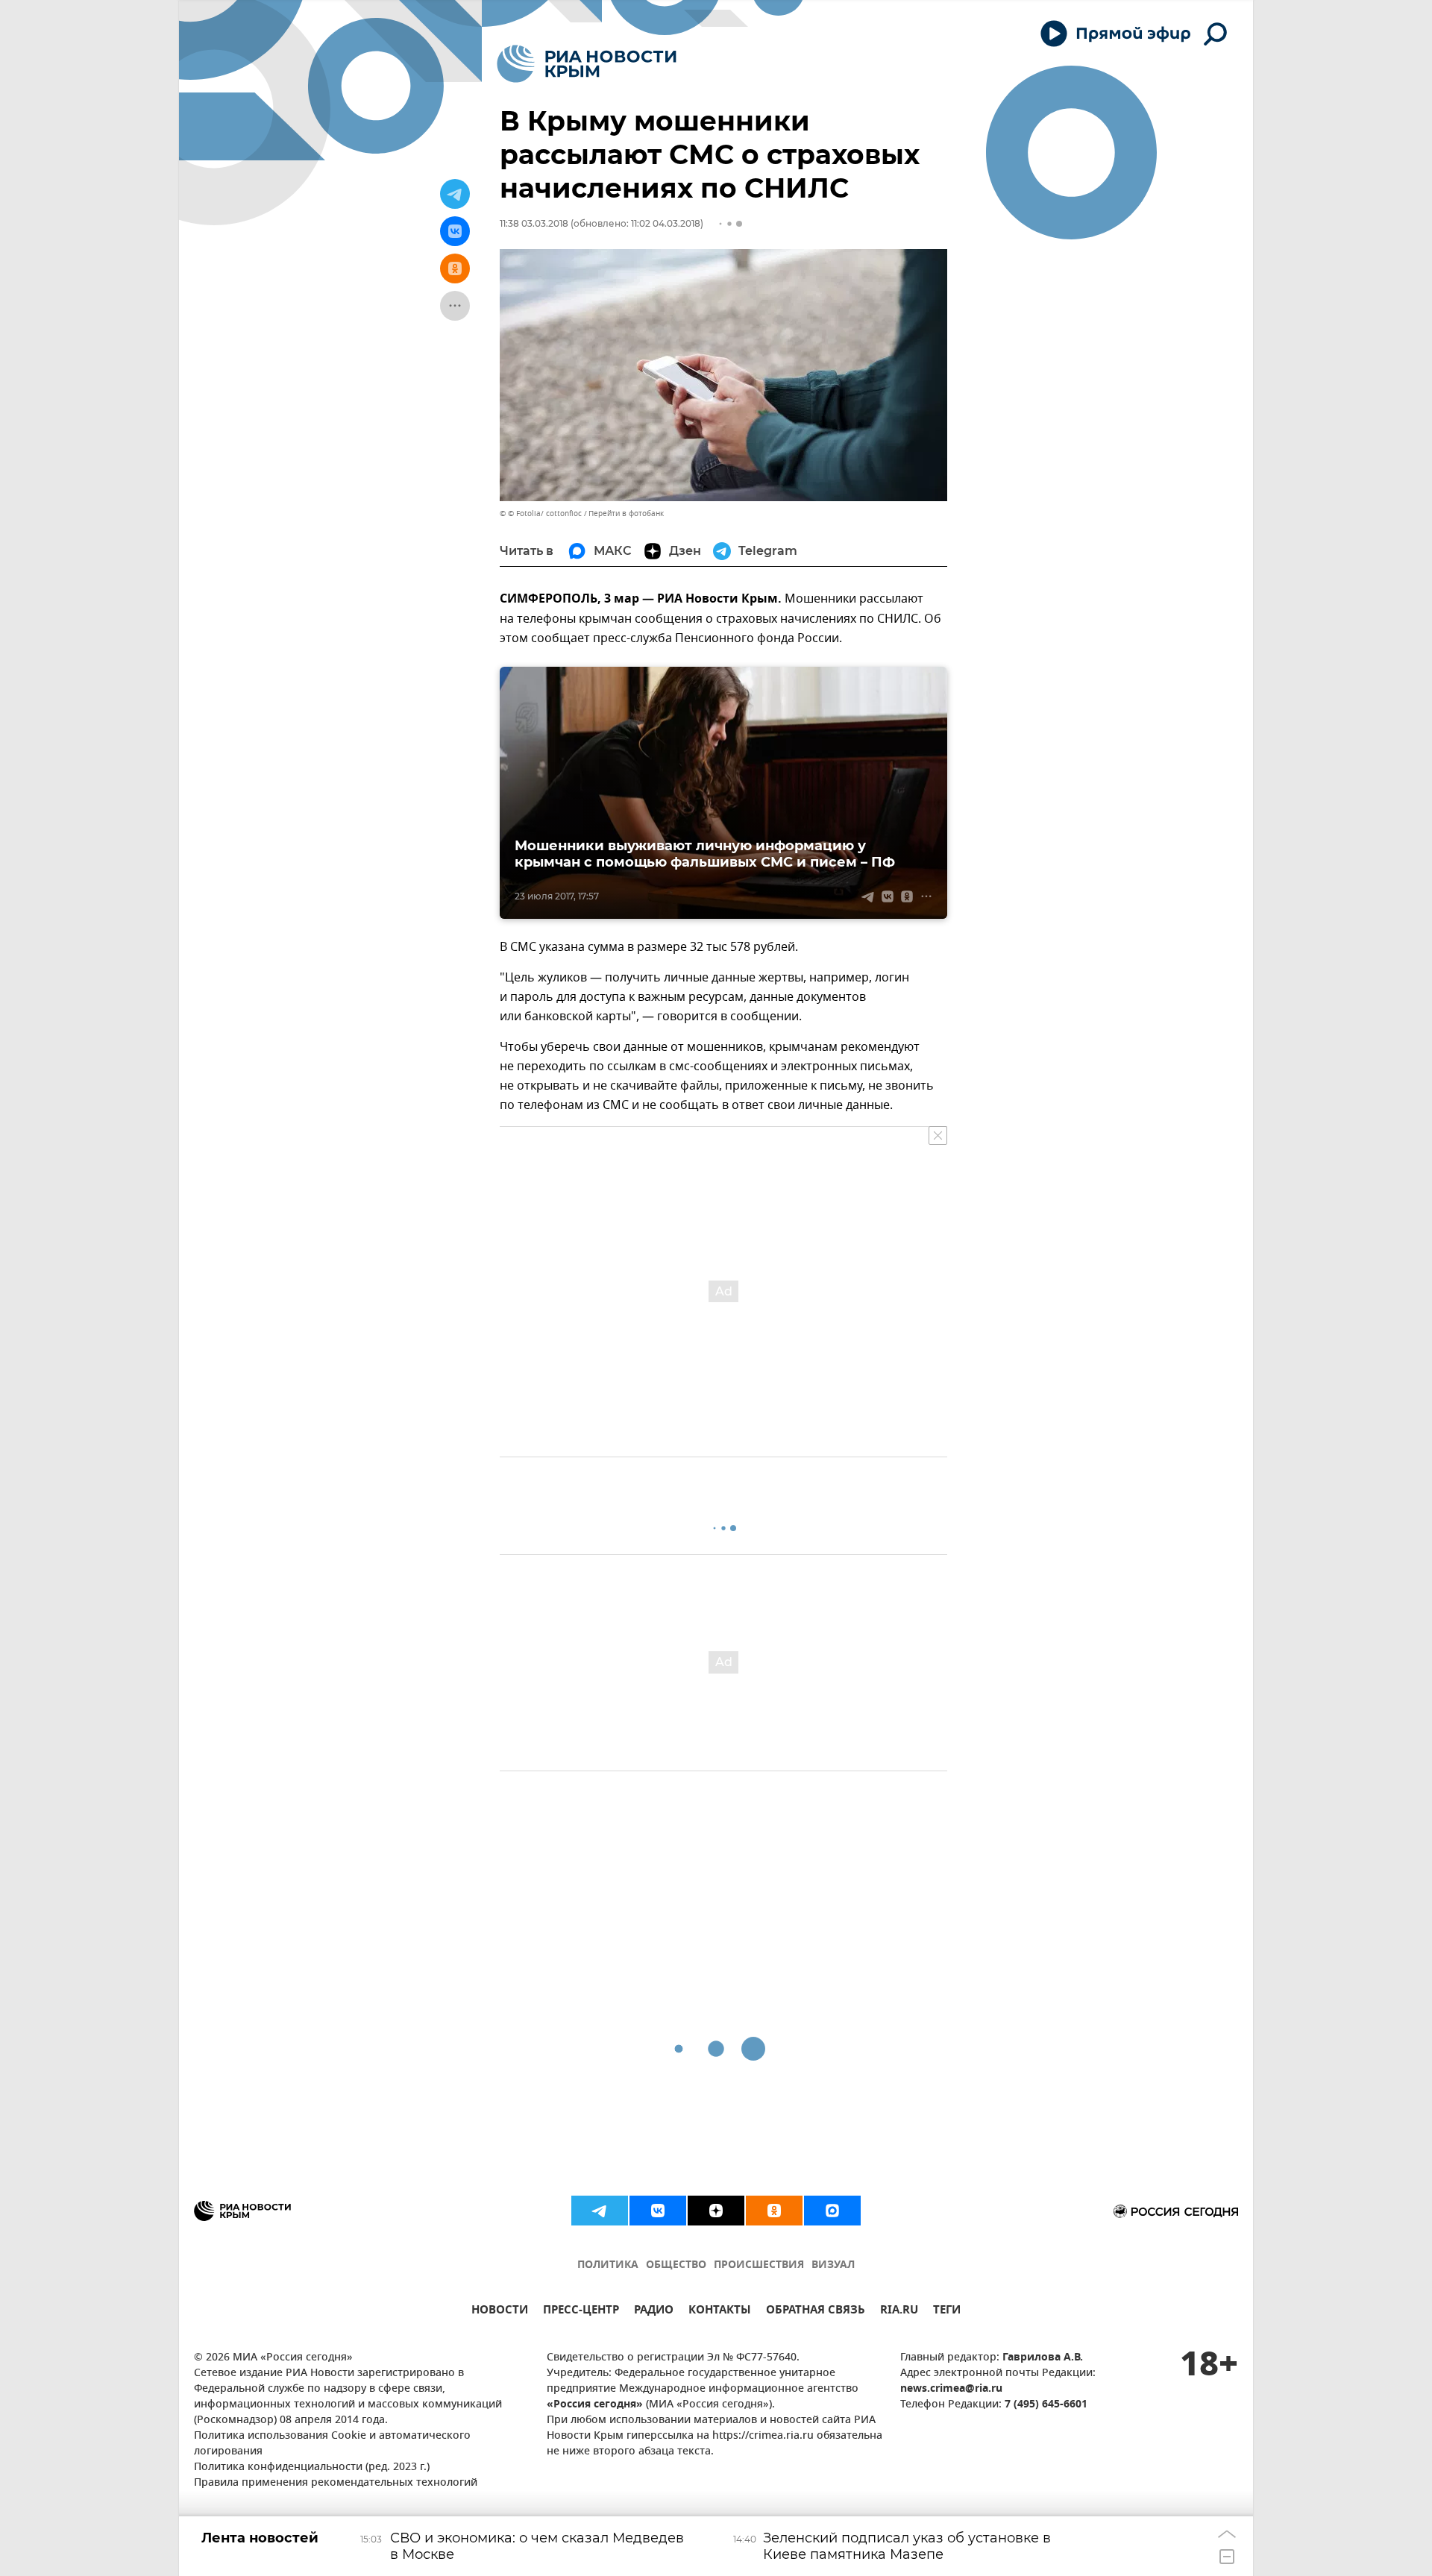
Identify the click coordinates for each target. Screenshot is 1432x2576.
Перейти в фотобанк (626, 513)
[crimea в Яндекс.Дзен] (716, 2211)
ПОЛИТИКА (608, 2265)
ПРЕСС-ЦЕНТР (581, 2312)
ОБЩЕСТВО (676, 2265)
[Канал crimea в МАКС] (832, 2211)
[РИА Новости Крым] (587, 64)
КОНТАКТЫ (720, 2312)
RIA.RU (899, 2312)
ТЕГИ (947, 2312)
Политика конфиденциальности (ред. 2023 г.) (312, 2467)
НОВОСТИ (500, 2312)
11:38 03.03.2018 (534, 223)
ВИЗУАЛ (833, 2265)
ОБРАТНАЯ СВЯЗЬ (816, 2312)
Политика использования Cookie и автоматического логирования (332, 2444)
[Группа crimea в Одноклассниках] (774, 2211)
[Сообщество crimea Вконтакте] (658, 2211)
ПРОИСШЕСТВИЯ (759, 2265)
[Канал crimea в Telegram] (600, 2211)
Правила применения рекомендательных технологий (336, 2483)
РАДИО (654, 2312)
